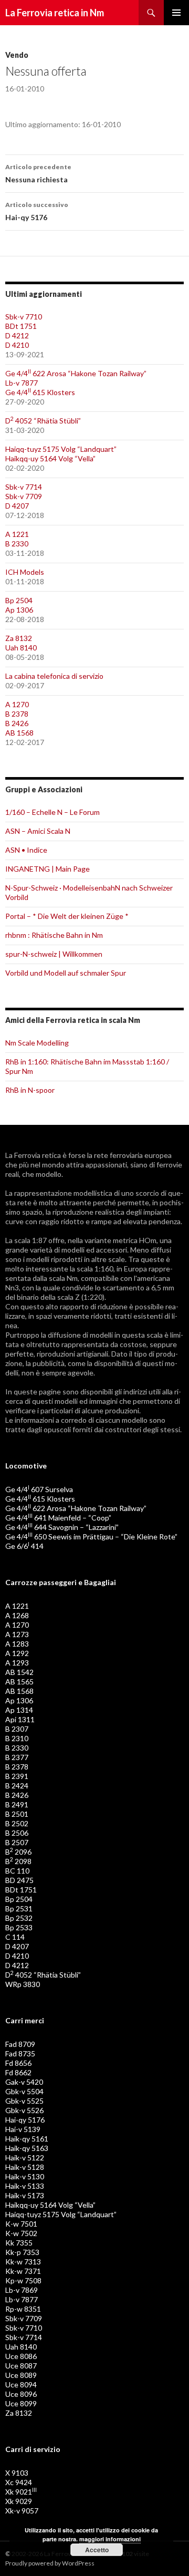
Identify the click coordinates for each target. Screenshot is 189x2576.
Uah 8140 (21, 648)
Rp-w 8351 (23, 2309)
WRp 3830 (23, 1984)
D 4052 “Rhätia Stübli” (43, 421)
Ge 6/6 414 (24, 1546)
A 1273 (17, 1634)
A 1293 (17, 1663)
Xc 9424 (19, 2482)
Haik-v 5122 (25, 2158)
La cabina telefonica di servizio (54, 676)
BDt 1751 (21, 326)
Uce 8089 (21, 2375)
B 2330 (17, 544)
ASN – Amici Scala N (38, 831)
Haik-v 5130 (25, 2176)
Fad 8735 (20, 2053)
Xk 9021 (21, 2492)
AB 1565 (19, 1682)
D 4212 (17, 335)
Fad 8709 (20, 2044)
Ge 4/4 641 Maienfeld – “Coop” (58, 1518)
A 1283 (17, 1644)
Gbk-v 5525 (24, 2101)
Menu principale (176, 13)
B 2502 (17, 1823)
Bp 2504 (19, 600)
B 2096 (18, 1852)
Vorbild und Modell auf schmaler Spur (66, 973)
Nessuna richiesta (38, 173)
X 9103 (17, 2473)
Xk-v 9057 (22, 2511)
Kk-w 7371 (23, 2271)
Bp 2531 (19, 1908)
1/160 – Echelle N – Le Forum (52, 812)
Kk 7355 (19, 2243)
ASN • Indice (26, 850)
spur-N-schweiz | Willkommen (54, 954)
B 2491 (17, 1804)
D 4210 (17, 345)
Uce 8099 (21, 2403)
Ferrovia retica (38, 1155)
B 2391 (17, 1776)
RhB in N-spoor (30, 1090)
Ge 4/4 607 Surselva (39, 1489)
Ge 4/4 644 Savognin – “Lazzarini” (62, 1527)
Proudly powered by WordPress (50, 2563)
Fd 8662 (18, 2072)
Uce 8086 (21, 2356)
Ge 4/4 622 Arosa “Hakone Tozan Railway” (76, 373)
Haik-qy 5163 (27, 2148)
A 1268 (17, 1615)
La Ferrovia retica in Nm (55, 13)
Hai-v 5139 (23, 2129)
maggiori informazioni (110, 2539)
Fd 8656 (18, 2063)
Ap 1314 (19, 1710)
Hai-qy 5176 (37, 211)
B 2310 (17, 1738)
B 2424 (17, 1786)
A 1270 (17, 704)
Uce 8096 (21, 2394)
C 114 (15, 1937)
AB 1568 (19, 733)
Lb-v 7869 (22, 2290)
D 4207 (17, 506)
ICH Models (25, 572)
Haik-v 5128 (25, 2167)
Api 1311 (20, 1719)
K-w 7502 (21, 2233)
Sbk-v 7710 (24, 317)
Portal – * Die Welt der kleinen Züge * (67, 916)
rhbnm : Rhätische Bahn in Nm (54, 935)
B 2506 (17, 1833)
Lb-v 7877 (22, 383)
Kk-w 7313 (23, 2262)
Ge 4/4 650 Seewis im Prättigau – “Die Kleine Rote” (91, 1537)
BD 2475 (19, 1880)
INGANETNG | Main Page (48, 869)
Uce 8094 (21, 2384)
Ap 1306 (19, 610)
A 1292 (17, 1653)
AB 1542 (19, 1672)
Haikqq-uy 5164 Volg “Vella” (50, 458)
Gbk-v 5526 (24, 2110)
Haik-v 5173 (25, 2195)
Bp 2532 (19, 1918)
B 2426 (17, 723)
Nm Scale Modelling (37, 1043)
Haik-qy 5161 (27, 2139)
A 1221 (17, 534)
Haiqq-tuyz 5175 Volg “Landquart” (61, 449)
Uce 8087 (21, 2366)
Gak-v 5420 (24, 2082)
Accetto (97, 2550)
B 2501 (17, 1814)
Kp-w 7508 (23, 2280)
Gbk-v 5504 (24, 2091)
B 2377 (17, 1757)
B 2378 (17, 714)
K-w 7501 (21, 2224)
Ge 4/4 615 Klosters (40, 392)
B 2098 (18, 1861)
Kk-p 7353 (22, 2252)
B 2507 (17, 1842)
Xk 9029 (19, 2501)
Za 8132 (19, 638)
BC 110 (17, 1871)
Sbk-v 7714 (24, 487)
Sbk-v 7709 (24, 496)
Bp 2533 (19, 1927)
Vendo (17, 55)
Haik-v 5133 (25, 2186)
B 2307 (17, 1729)
